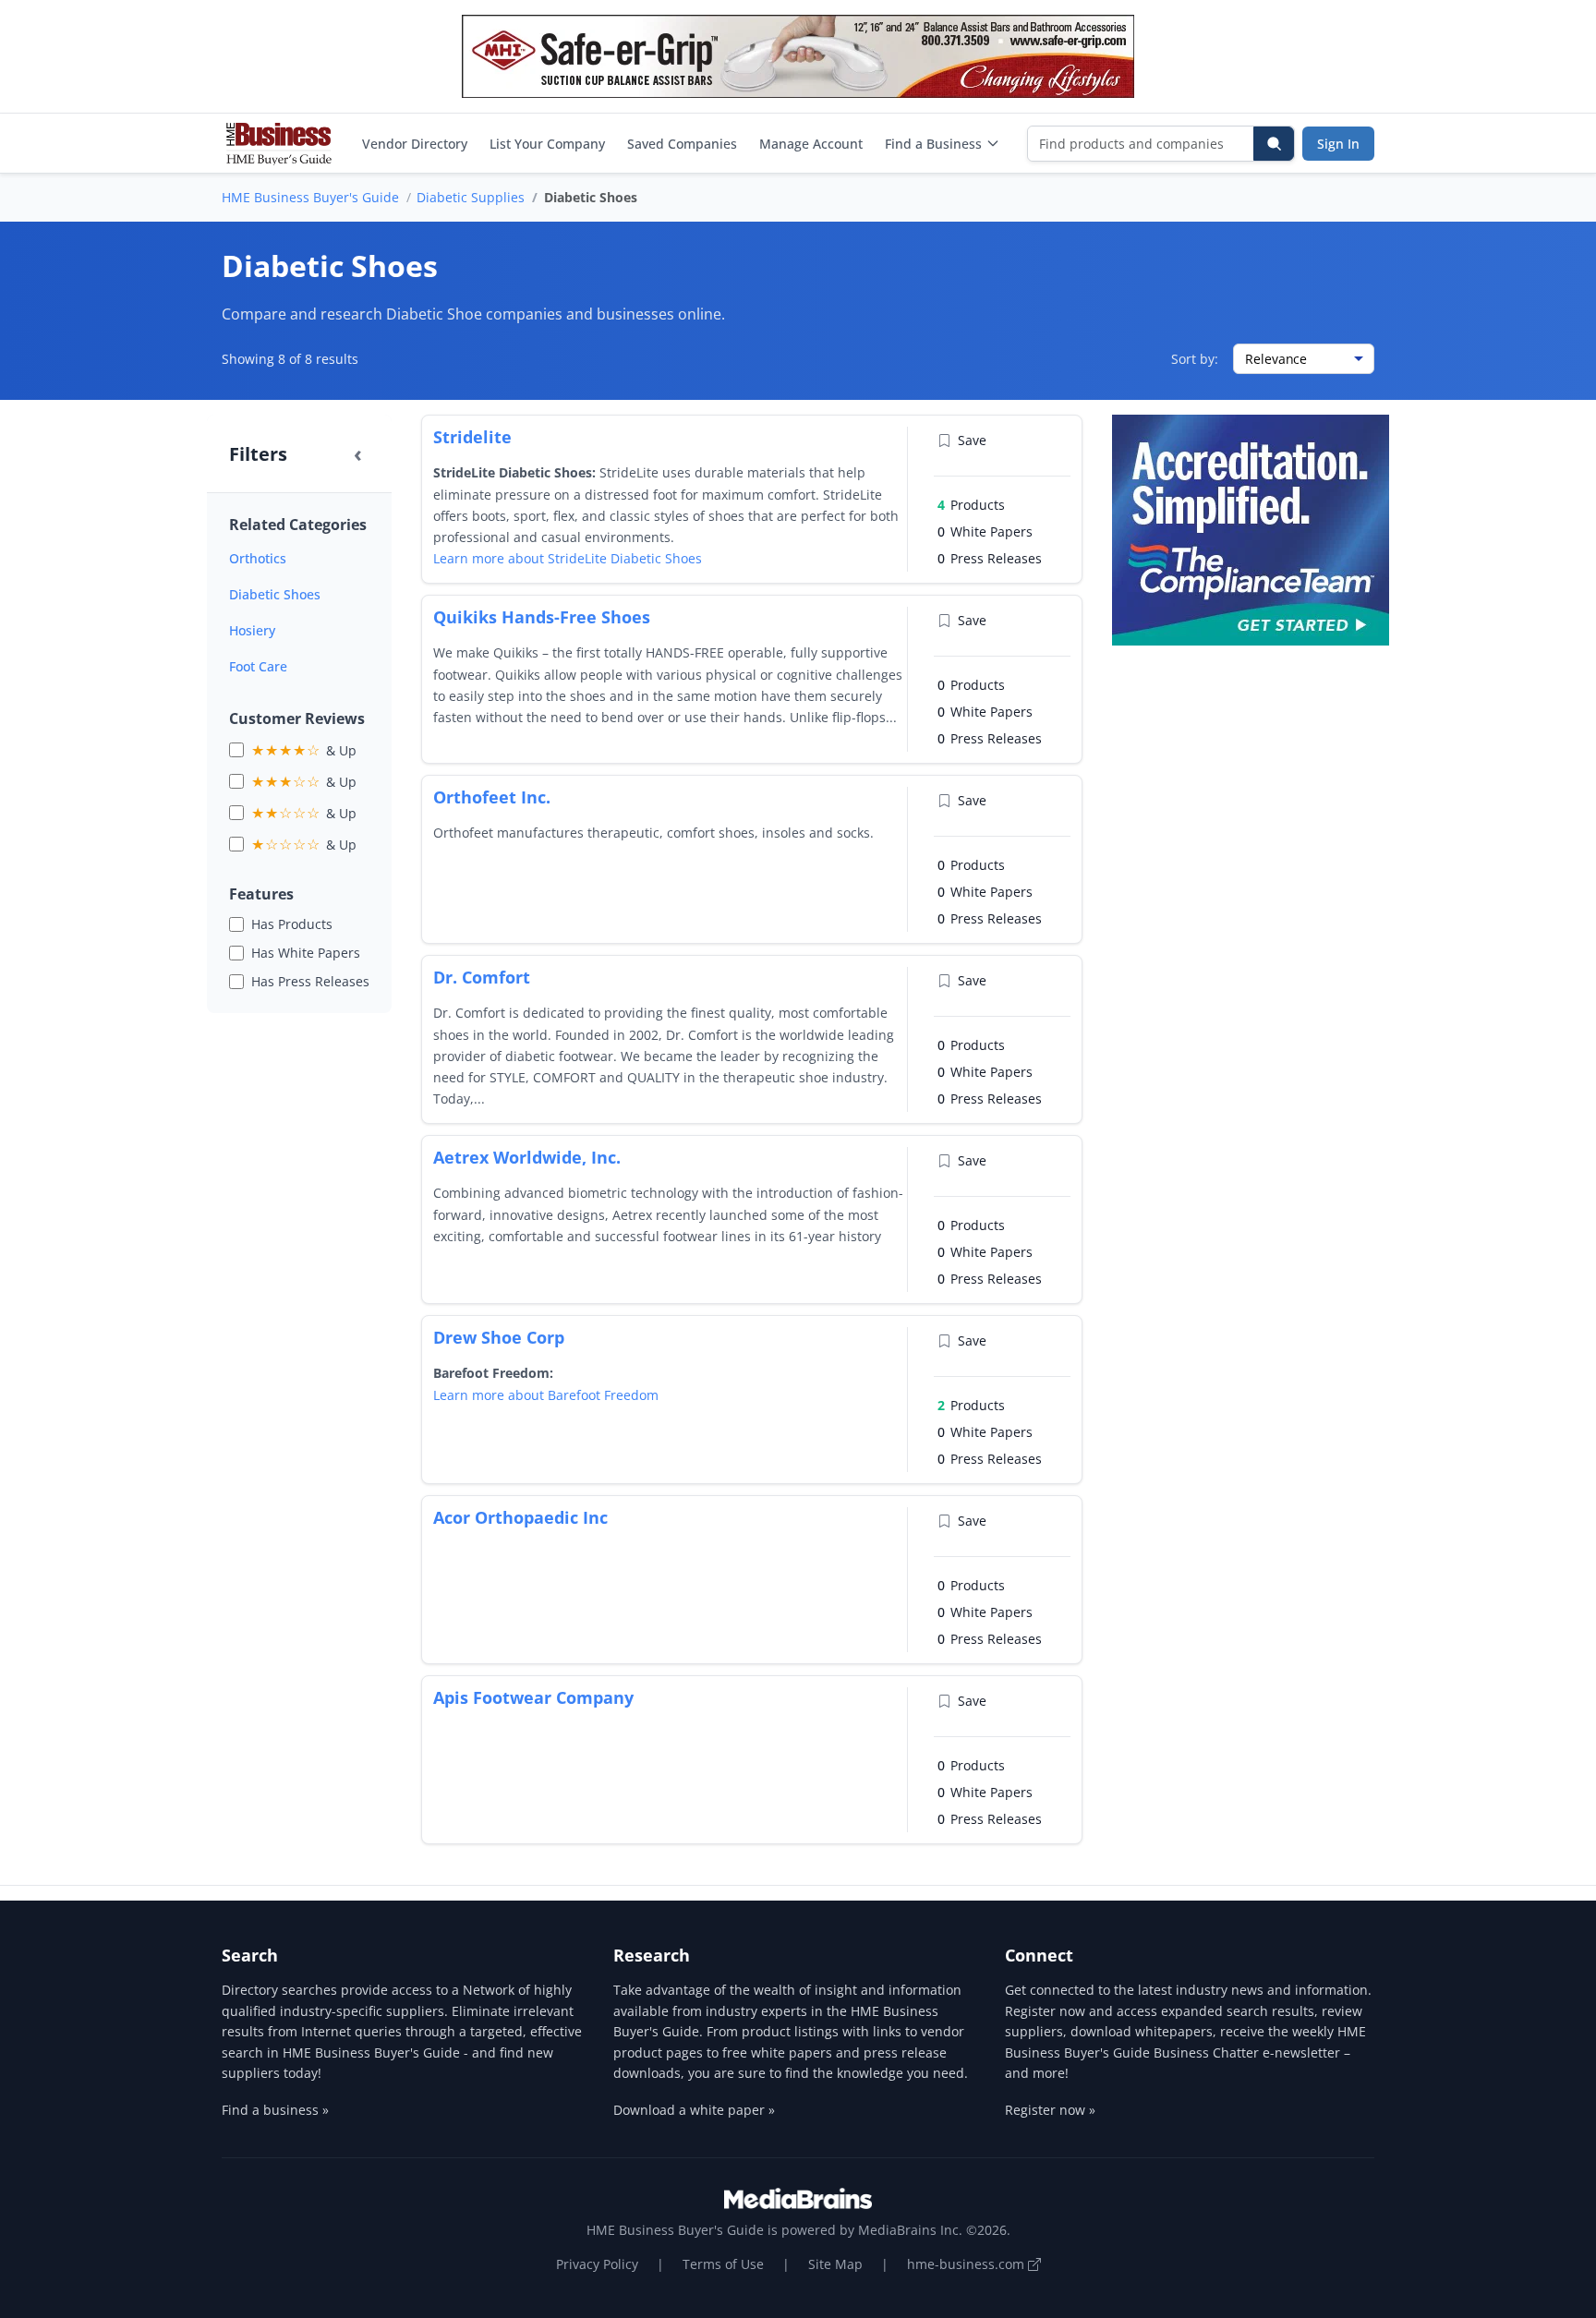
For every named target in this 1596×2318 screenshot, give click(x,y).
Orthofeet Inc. (492, 797)
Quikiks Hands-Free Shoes (542, 617)
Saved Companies (682, 144)
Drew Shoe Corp (499, 1337)
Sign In (1338, 144)
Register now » (1050, 2110)
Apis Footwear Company (533, 1697)
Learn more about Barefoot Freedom (546, 1395)
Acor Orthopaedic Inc (520, 1517)
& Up (304, 750)
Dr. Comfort (482, 977)
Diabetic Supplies (471, 197)
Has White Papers (306, 953)
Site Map (835, 2264)
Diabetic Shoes (275, 594)
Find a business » (275, 2110)
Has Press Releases (310, 981)
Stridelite (472, 437)
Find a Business (933, 144)
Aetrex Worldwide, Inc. (527, 1157)
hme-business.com (967, 2264)
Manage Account (811, 144)
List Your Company (547, 144)
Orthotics (258, 558)
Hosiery (252, 630)
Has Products (292, 924)
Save (972, 440)
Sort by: (1195, 359)
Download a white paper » (694, 2110)
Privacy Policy (597, 2264)
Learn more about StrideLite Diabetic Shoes (568, 558)
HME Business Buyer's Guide (310, 197)
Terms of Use (723, 2264)
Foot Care (258, 666)
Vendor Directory (415, 144)
